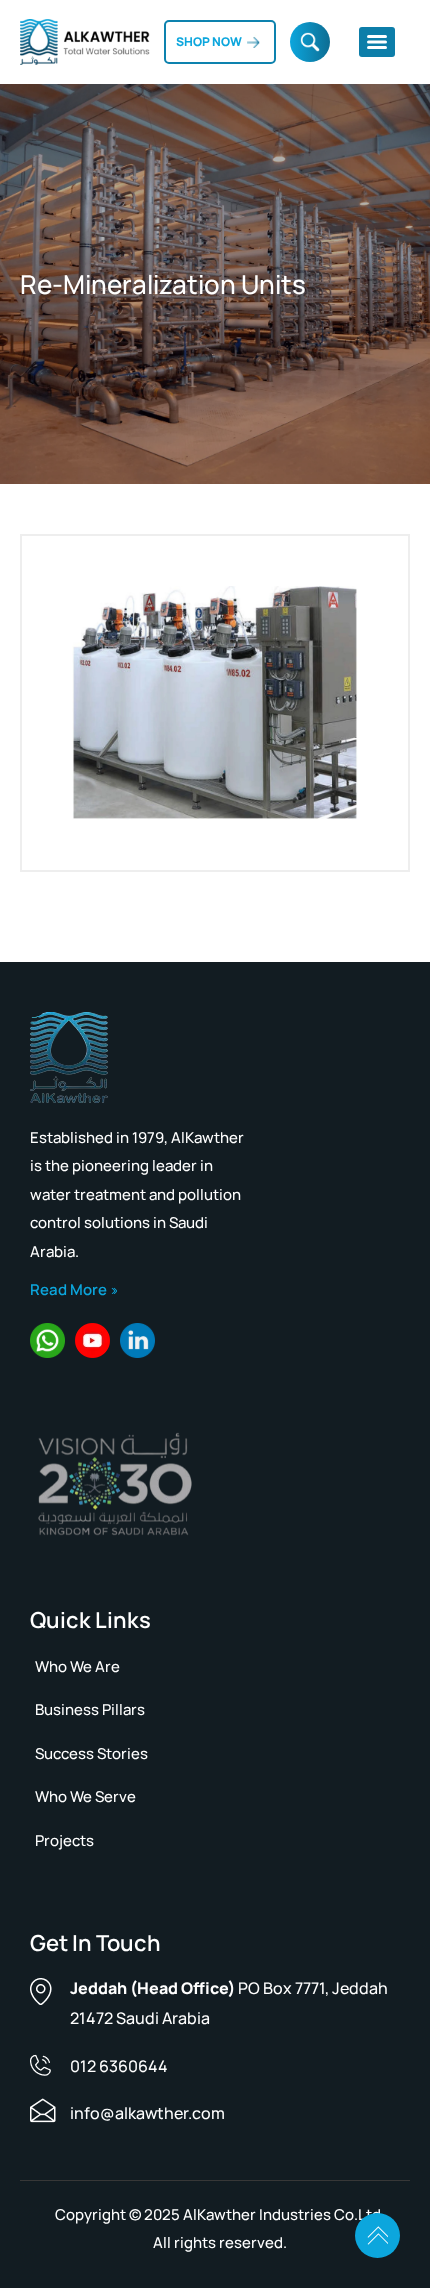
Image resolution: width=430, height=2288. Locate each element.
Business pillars (90, 1709)
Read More (68, 1289)
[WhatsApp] (47, 1340)
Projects (64, 1840)
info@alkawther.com (147, 2113)
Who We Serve (85, 1796)
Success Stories (91, 1753)
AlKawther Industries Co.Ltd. (284, 2214)
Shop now (209, 41)
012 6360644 (119, 2066)
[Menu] (377, 42)
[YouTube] (92, 1340)
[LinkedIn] (137, 1340)
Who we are (77, 1666)
